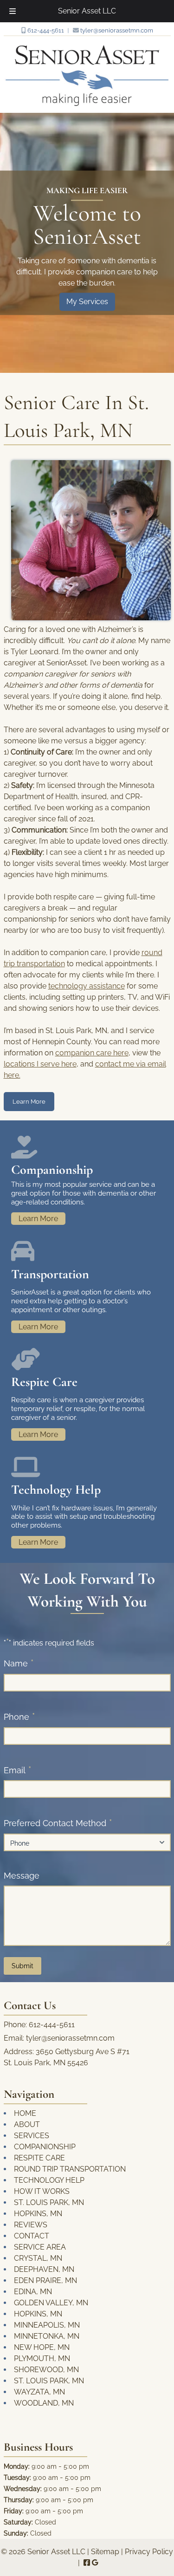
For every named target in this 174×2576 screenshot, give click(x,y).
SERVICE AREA (40, 2247)
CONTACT (32, 2236)
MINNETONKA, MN (47, 2336)
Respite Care (44, 1382)
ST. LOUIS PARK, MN (49, 2202)
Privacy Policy (149, 2552)
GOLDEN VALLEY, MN (51, 2303)
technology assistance (87, 986)
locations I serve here (40, 1064)
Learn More (29, 1102)
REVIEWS (31, 2225)
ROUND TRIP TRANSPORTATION (70, 2169)
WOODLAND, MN (44, 2403)
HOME (25, 2113)
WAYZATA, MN (39, 2392)
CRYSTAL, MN (38, 2258)
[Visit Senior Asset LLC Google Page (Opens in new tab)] (95, 2563)
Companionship (52, 1170)
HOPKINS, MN (38, 2214)
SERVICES (32, 2136)
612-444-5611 (45, 30)
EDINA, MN (33, 2292)
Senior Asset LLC (87, 11)
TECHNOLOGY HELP (49, 2180)
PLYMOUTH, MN (42, 2358)
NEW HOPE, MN (42, 2347)
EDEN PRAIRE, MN (45, 2280)
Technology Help (56, 1490)
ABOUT (27, 2124)
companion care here (92, 1053)
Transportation (50, 1274)
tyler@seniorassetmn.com (116, 30)
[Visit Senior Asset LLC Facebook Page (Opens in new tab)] (87, 2563)
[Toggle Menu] (13, 11)
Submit (23, 1966)
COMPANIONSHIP (45, 2147)
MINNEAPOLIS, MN (47, 2325)
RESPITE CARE (39, 2158)
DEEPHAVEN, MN (44, 2269)
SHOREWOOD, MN (46, 2370)
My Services (87, 302)
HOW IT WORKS (42, 2191)
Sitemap (105, 2552)
